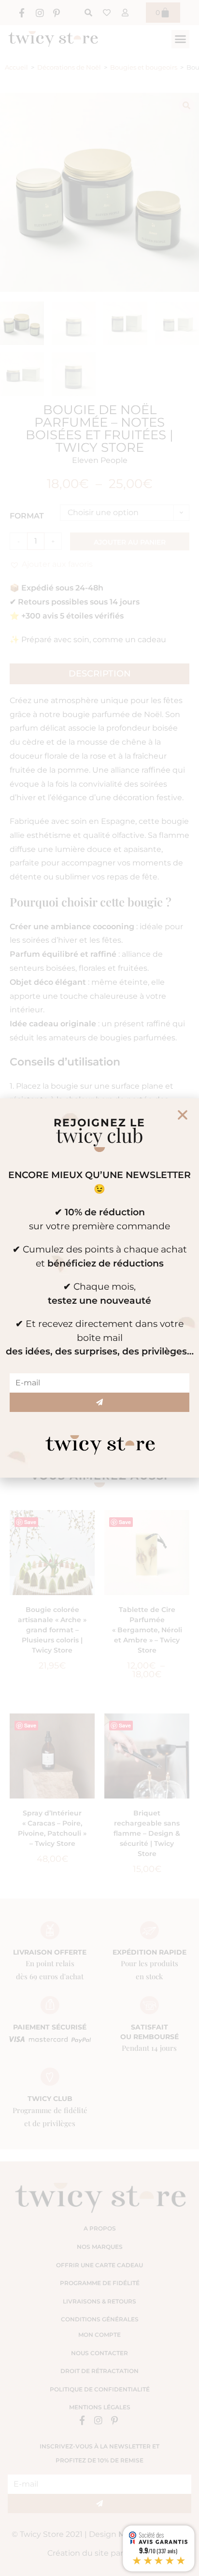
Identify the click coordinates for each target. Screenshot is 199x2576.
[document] (99, 1288)
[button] (183, 1115)
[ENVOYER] (99, 1402)
